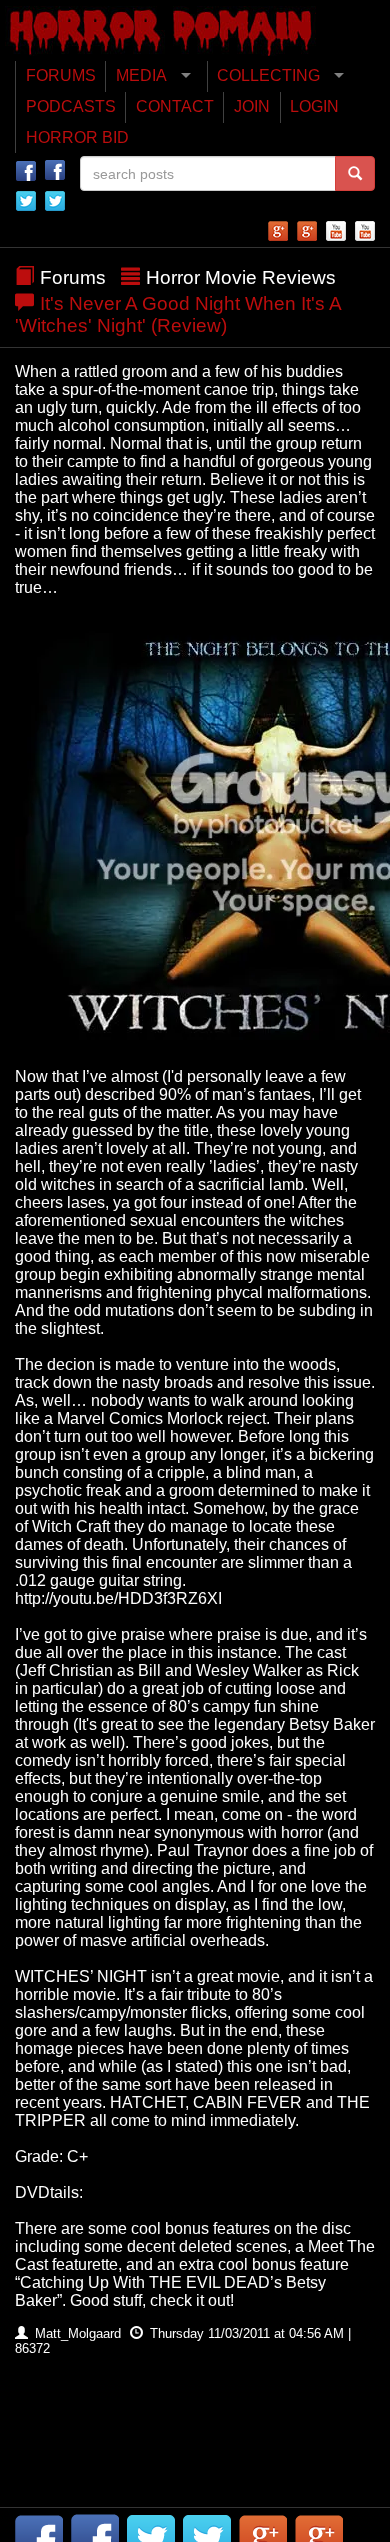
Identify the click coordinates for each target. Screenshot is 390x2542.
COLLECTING (268, 75)
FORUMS (61, 75)
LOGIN (314, 106)
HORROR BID (77, 137)
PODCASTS (71, 106)
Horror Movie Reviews (241, 277)
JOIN (252, 106)
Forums (73, 277)
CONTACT (175, 106)
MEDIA (141, 75)
